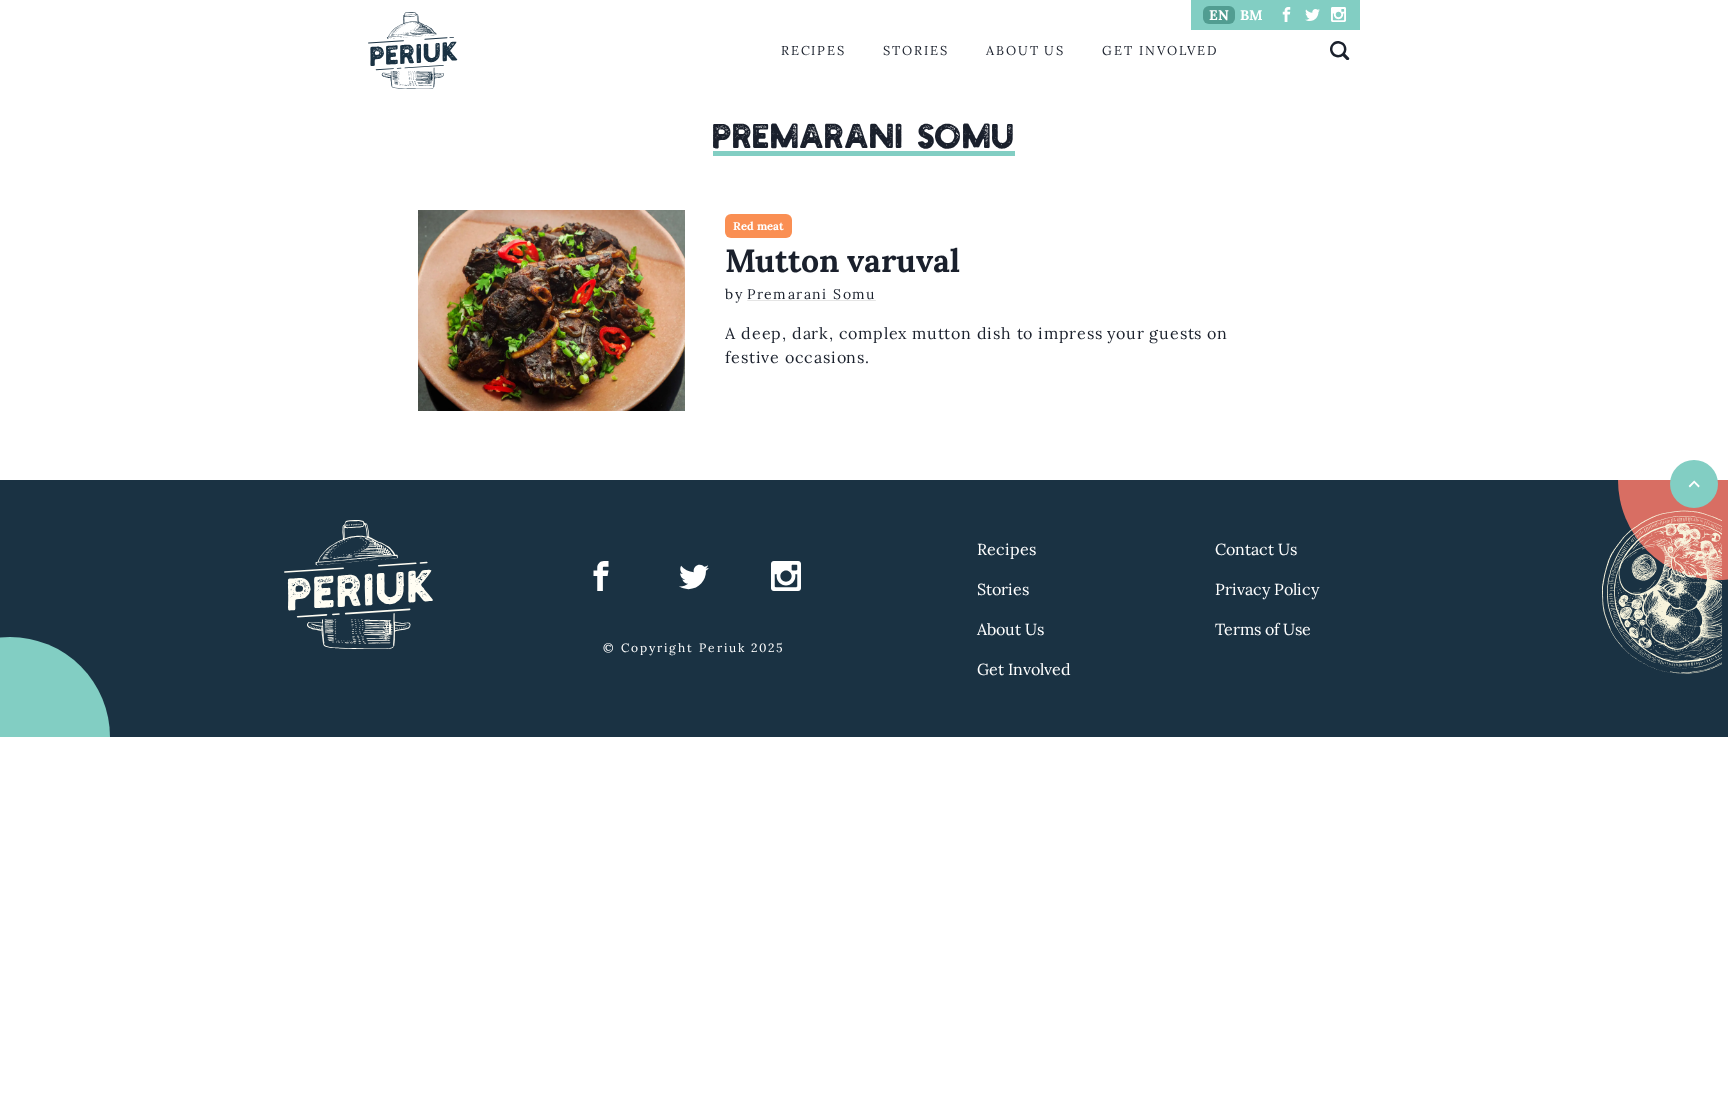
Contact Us (1256, 549)
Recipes (813, 50)
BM (1251, 15)
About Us (1025, 50)
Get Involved (1160, 50)
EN (1219, 15)
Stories (915, 50)
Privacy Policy (1267, 589)
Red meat (758, 226)
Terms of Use (1263, 629)
